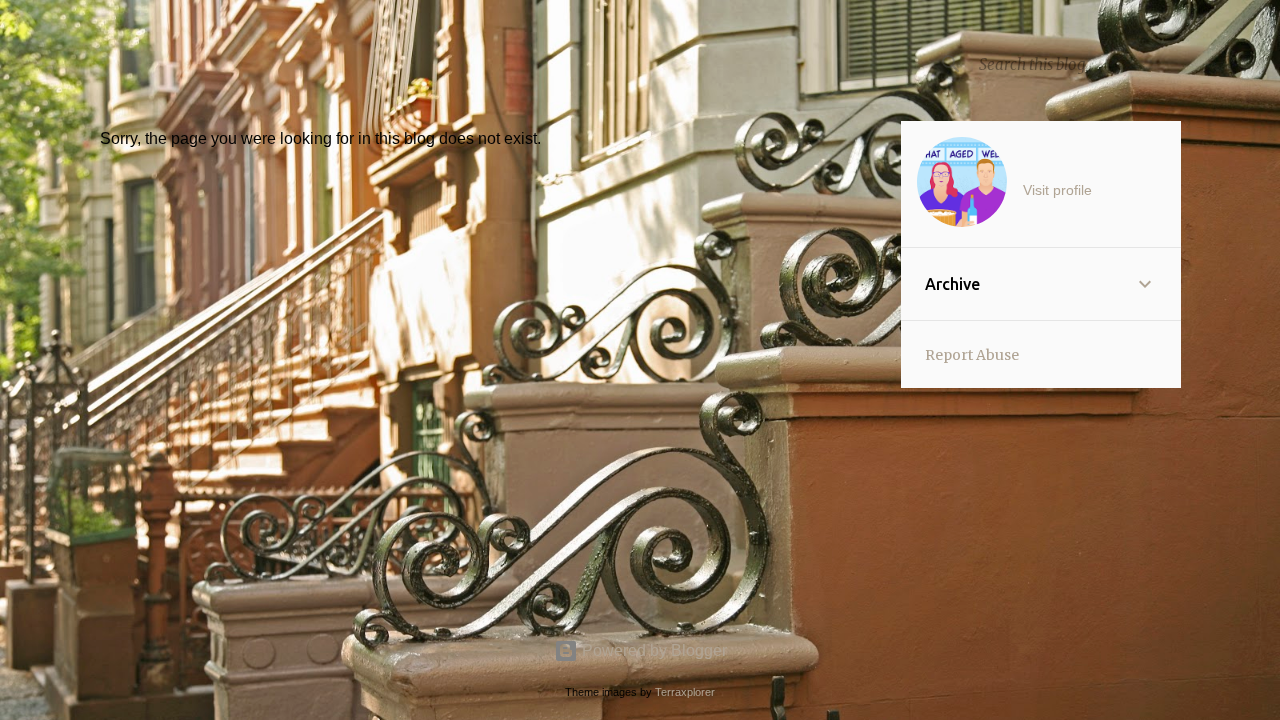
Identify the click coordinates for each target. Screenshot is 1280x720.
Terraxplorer (685, 692)
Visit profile (1057, 190)
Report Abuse (972, 355)
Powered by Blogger (652, 650)
